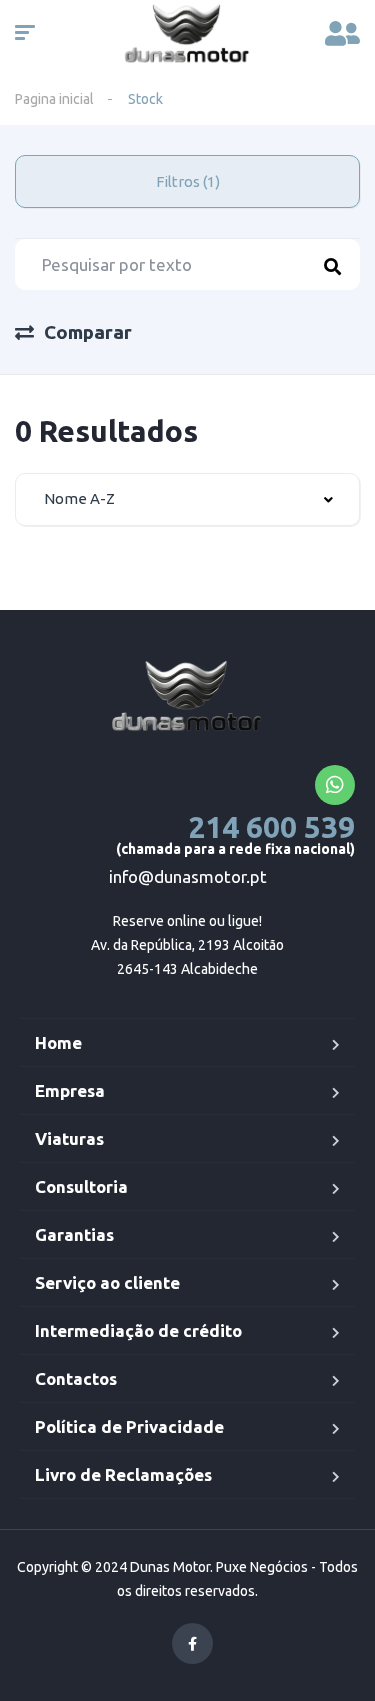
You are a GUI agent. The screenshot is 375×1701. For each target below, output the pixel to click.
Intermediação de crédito (138, 1330)
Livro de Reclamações (123, 1474)
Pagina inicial (54, 99)
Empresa (70, 1090)
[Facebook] (192, 1643)
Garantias (74, 1234)
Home (58, 1042)
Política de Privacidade (129, 1426)
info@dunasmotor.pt (188, 876)
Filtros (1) (188, 181)
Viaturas (69, 1138)
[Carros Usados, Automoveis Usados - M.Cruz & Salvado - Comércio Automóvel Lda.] (187, 698)
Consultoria (81, 1186)
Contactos (76, 1378)
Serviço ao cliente (107, 1282)
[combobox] (187, 499)
